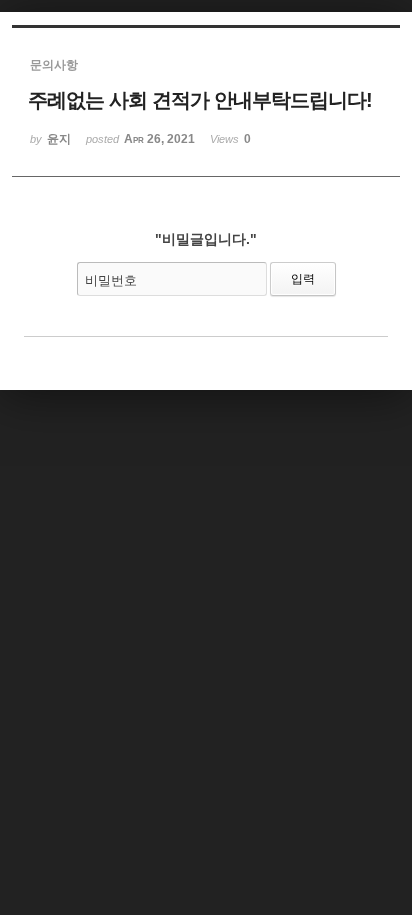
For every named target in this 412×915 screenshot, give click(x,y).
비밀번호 (111, 280)
